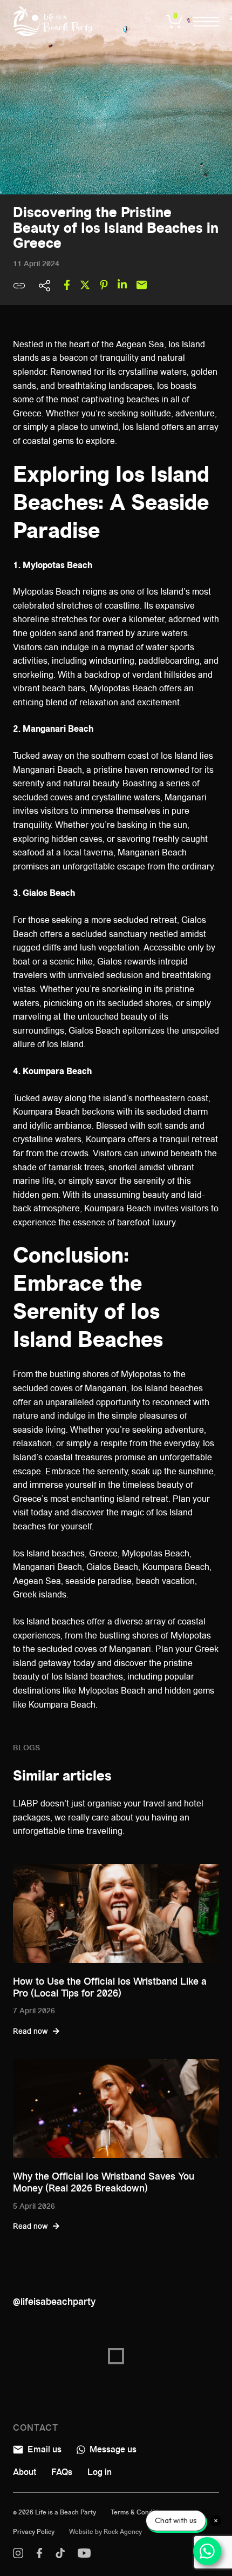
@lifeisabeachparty (54, 2302)
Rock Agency (123, 2532)
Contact (36, 2428)
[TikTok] (60, 2555)
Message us (112, 2449)
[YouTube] (84, 2555)
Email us (43, 2449)
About (25, 2472)
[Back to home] (53, 21)
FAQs (62, 2472)
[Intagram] (18, 2555)
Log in (100, 2472)
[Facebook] (39, 2555)
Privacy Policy (34, 2532)
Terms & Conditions (140, 2512)
